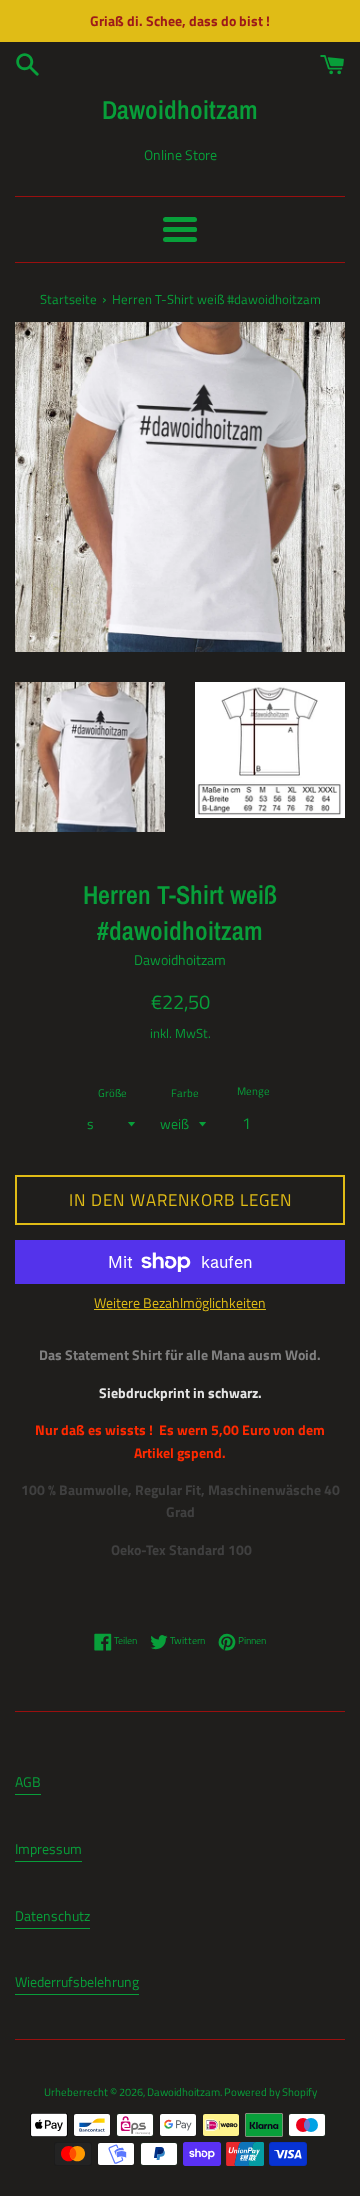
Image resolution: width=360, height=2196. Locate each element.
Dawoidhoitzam (180, 109)
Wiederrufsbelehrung (77, 1981)
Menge (253, 1090)
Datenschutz (52, 1915)
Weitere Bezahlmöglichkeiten (180, 1302)
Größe (112, 1092)
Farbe (185, 1092)
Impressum (48, 1848)
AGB (28, 1781)
